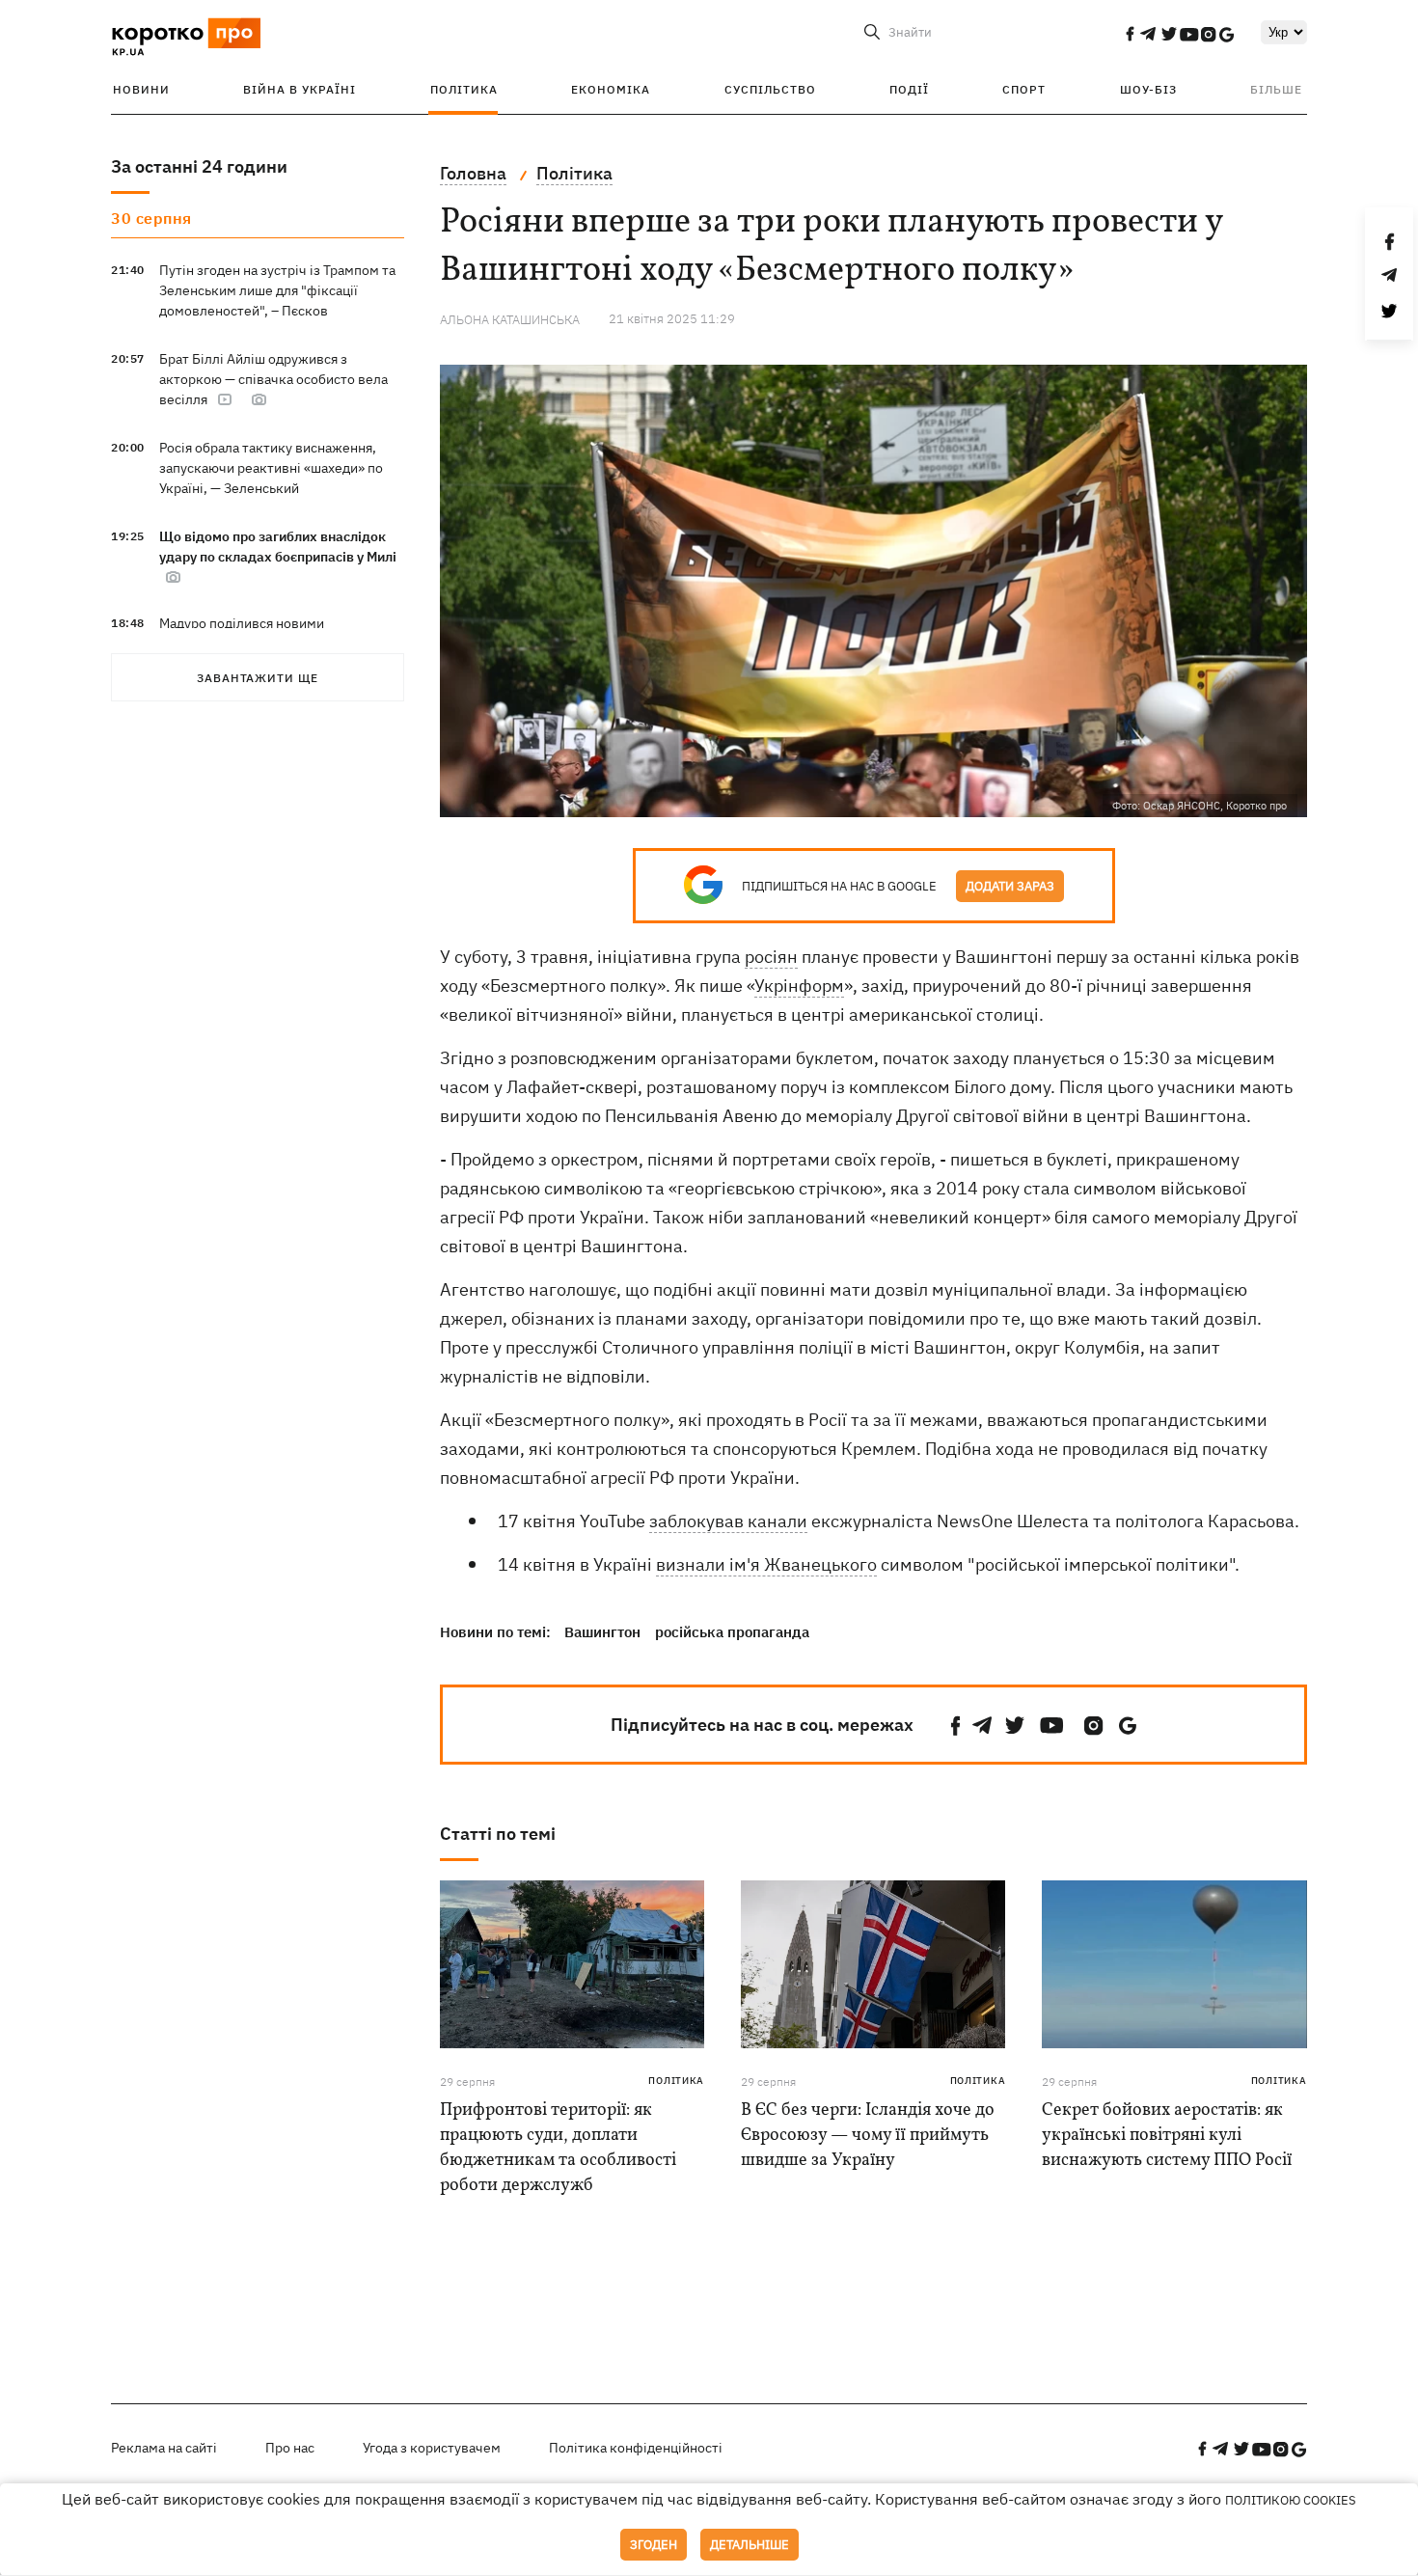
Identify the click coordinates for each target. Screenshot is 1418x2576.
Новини (141, 89)
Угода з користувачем (432, 2448)
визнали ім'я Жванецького (766, 1564)
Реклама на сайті (164, 2448)
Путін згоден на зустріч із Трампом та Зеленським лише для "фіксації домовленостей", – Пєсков (277, 290)
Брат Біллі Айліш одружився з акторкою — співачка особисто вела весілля (273, 379)
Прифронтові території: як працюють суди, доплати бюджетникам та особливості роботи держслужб (558, 2148)
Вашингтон (602, 1632)
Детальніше (750, 2545)
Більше (1276, 89)
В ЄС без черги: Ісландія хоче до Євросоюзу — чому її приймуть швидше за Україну (868, 2136)
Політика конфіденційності (636, 2448)
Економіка (611, 89)
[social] (1130, 34)
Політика (464, 89)
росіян (771, 957)
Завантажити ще (258, 678)
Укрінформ (799, 986)
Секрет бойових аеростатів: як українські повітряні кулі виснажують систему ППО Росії (1167, 2136)
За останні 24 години (199, 166)
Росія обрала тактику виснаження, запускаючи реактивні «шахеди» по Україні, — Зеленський (271, 468)
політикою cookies (1291, 2500)
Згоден (654, 2545)
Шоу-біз (1148, 89)
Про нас (290, 2448)
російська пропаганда (732, 1632)
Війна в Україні (300, 89)
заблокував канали (728, 1521)
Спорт (1024, 89)
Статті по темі (498, 1834)
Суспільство (770, 89)
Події (909, 89)
